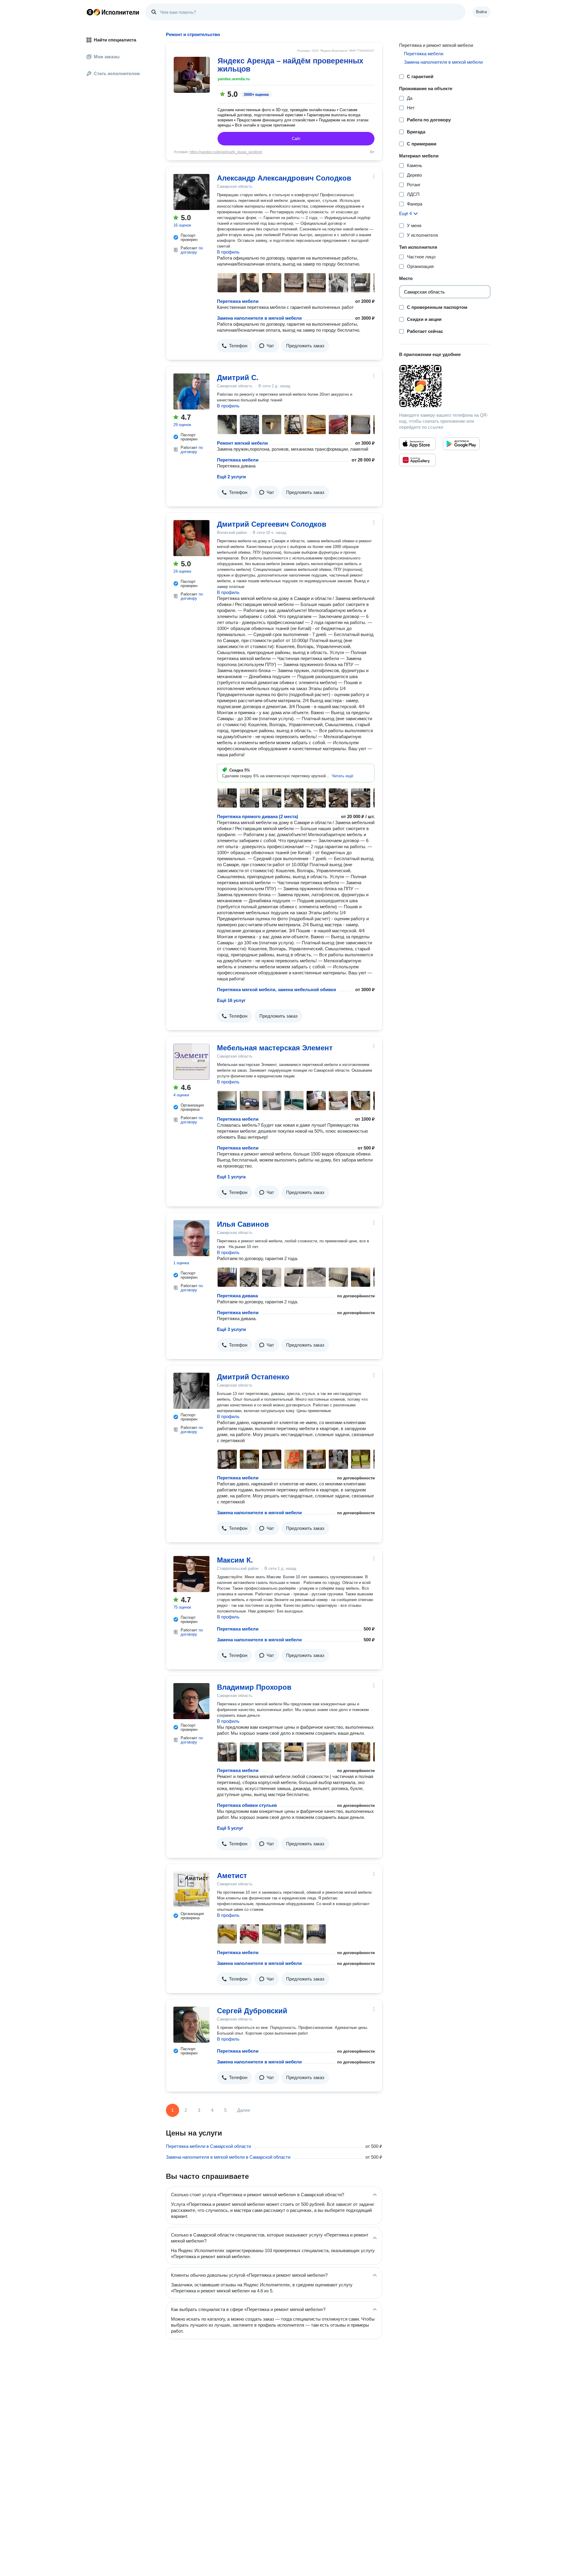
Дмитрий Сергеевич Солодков (272, 524)
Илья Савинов (243, 1224)
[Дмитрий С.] (191, 391)
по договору (192, 250)
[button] (235, 346)
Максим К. (235, 1560)
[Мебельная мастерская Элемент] (191, 1062)
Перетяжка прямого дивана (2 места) (258, 816)
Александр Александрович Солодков (284, 178)
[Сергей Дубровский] (191, 2025)
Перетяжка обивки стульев (247, 1805)
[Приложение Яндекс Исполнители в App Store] (417, 444)
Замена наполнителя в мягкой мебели (259, 318)
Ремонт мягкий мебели (242, 443)
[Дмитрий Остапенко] (191, 1391)
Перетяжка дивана (237, 1296)
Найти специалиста (115, 40)
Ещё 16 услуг (231, 1000)
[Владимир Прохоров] (191, 1701)
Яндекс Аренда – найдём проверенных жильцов (290, 65)
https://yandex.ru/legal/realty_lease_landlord (226, 152)
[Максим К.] (191, 1574)
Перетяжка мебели (238, 301)
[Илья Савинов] (191, 1238)
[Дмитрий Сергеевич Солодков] (191, 538)
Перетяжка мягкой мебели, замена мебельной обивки (276, 990)
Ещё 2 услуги (231, 477)
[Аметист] (191, 1889)
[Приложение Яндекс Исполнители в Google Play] (461, 444)
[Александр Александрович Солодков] (191, 192)
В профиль (228, 252)
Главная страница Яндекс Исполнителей (113, 12)
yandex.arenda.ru (234, 79)
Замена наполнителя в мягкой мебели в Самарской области (228, 2157)
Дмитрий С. (238, 378)
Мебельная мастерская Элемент (275, 1048)
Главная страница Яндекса (90, 12)
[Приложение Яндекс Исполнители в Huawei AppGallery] (417, 460)
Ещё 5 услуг (230, 1828)
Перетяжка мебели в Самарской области (208, 2146)
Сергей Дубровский (252, 2011)
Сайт (296, 139)
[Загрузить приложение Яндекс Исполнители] (445, 386)
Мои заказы (107, 57)
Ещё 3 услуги (231, 1329)
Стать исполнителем (117, 73)
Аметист (232, 1876)
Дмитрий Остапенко (253, 1377)
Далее (244, 2110)
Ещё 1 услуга (231, 1177)
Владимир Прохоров (254, 1687)
